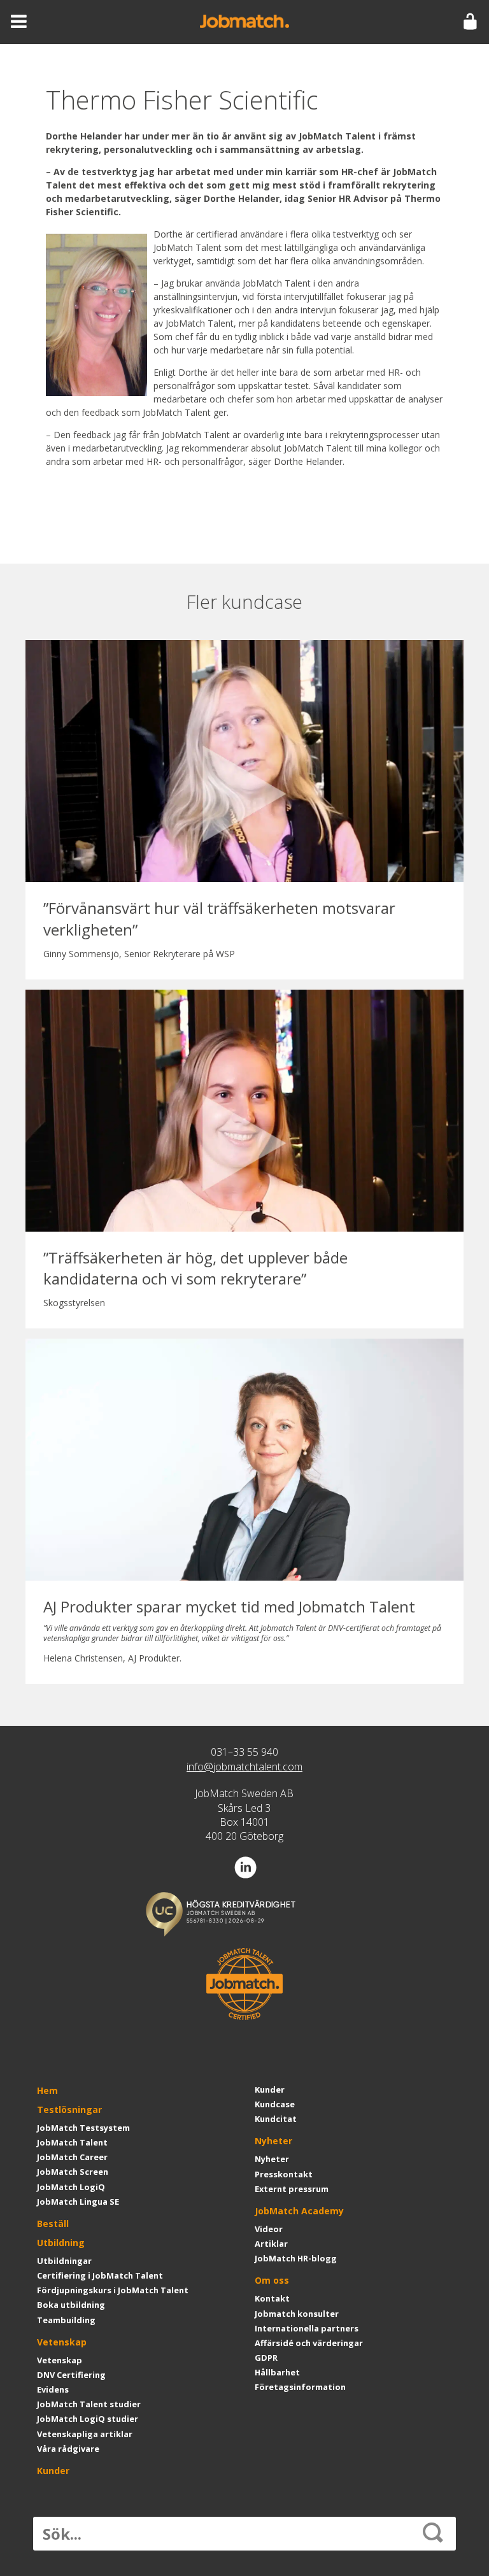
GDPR (266, 2358)
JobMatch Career (72, 2157)
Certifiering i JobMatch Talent (100, 2275)
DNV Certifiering (71, 2375)
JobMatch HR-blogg (296, 2258)
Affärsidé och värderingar (309, 2343)
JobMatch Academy (299, 2211)
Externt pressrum (292, 2189)
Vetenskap (62, 2342)
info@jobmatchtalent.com (244, 1767)
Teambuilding (66, 2320)
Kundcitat (276, 2119)
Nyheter (273, 2141)
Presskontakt (284, 2174)
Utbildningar (64, 2261)
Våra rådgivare (68, 2449)
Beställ (53, 2224)
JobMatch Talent (72, 2142)
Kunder (53, 2471)
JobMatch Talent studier (89, 2404)
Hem (47, 2090)
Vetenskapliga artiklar (85, 2434)
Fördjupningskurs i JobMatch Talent (113, 2290)
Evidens (53, 2389)
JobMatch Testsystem (83, 2128)
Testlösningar (69, 2110)
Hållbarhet (277, 2372)
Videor (269, 2229)
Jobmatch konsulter (297, 2314)
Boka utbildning (71, 2305)
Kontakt (272, 2298)
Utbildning (61, 2243)
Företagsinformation (300, 2387)
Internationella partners (307, 2328)
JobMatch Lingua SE (78, 2202)
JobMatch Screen (73, 2172)
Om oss (272, 2280)
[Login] (470, 22)
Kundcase (275, 2104)
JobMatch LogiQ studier (88, 2419)
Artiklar (271, 2244)
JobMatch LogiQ (71, 2187)
